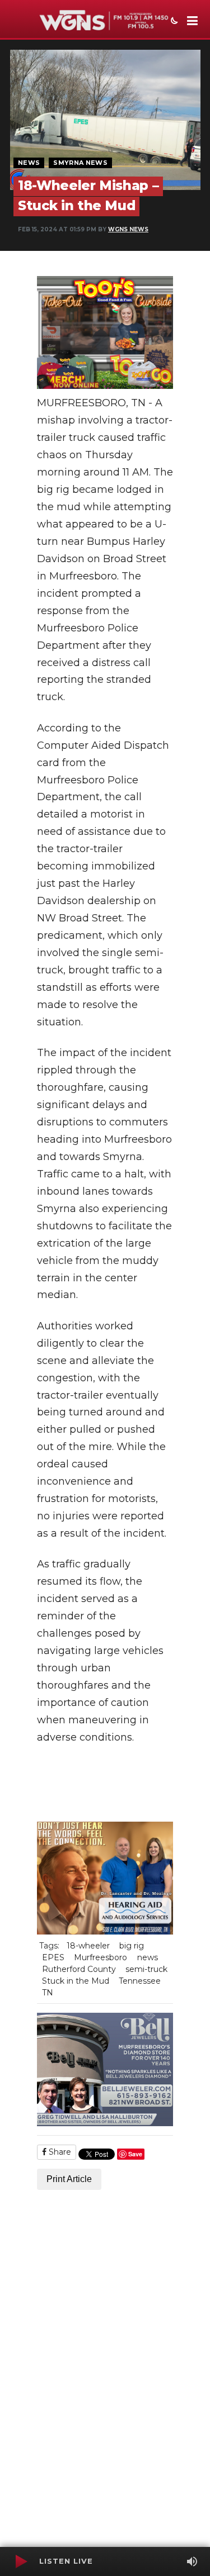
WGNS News (128, 229)
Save (135, 2154)
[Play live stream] (21, 2561)
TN (48, 1993)
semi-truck (146, 1969)
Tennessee (140, 1981)
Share (59, 2152)
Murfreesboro (101, 1957)
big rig (132, 1946)
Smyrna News (80, 163)
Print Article (69, 2179)
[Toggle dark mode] (173, 22)
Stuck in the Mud (76, 1981)
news (148, 1957)
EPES (53, 1957)
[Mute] (192, 2561)
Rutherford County (79, 1969)
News (29, 163)
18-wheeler (88, 1946)
